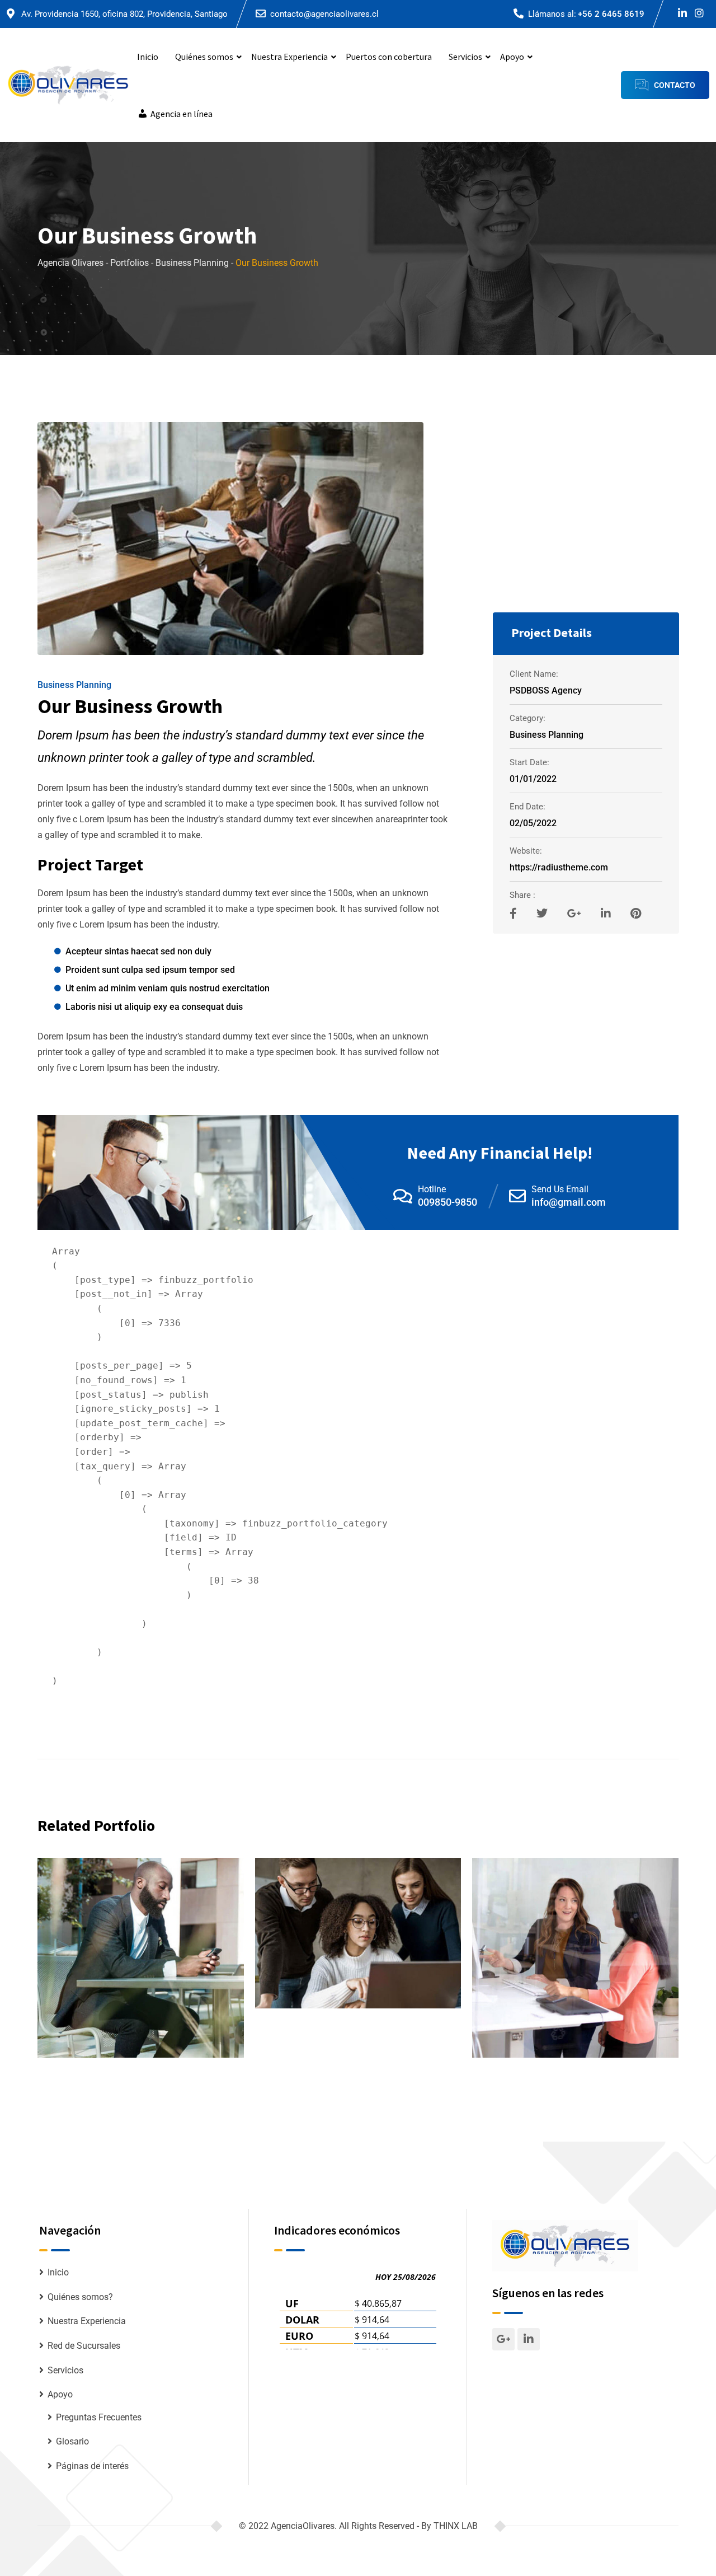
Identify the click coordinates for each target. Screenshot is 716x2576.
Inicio (148, 57)
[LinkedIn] (607, 914)
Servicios (465, 57)
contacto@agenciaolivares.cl (324, 14)
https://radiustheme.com (559, 867)
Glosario (72, 2441)
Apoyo (512, 57)
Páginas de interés (92, 2466)
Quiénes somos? (80, 2297)
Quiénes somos (204, 57)
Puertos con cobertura (389, 57)
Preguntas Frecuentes (99, 2417)
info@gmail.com (569, 1202)
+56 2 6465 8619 (611, 14)
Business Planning (74, 685)
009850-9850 (447, 1202)
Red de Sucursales (84, 2346)
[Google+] (576, 914)
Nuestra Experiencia (289, 57)
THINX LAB (456, 2526)
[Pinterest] (636, 914)
